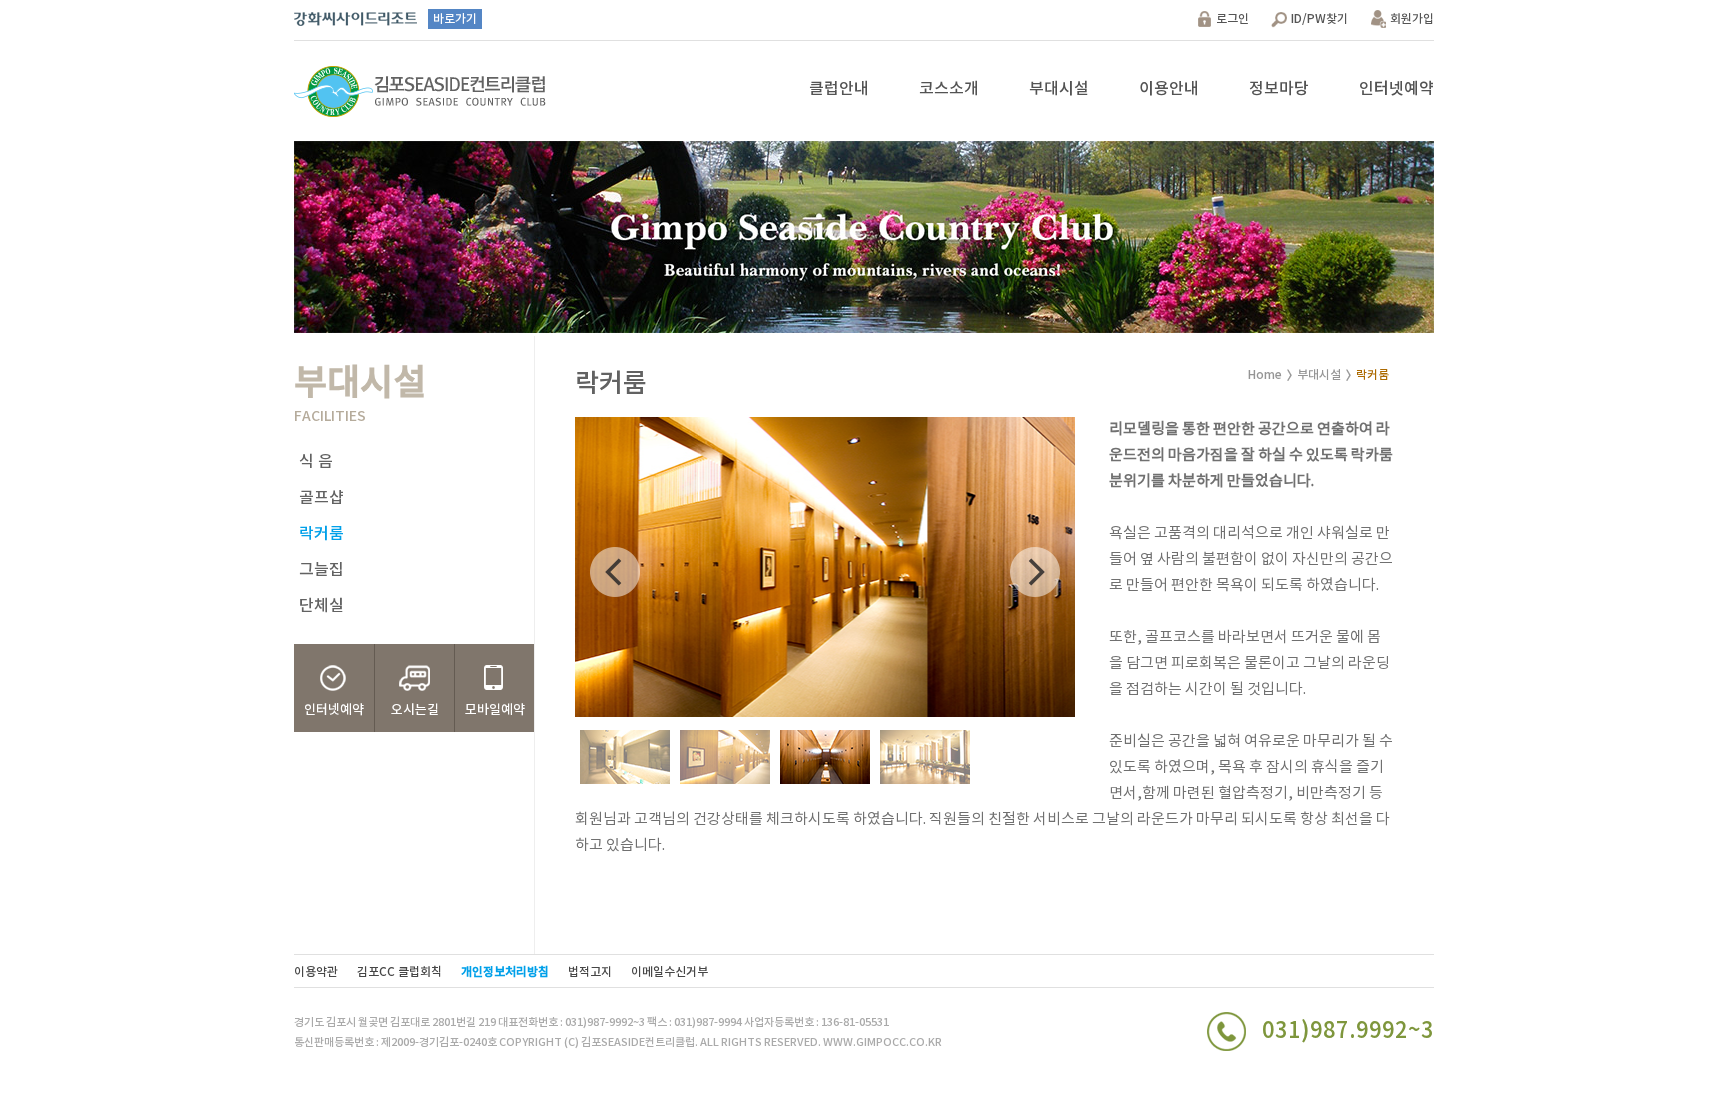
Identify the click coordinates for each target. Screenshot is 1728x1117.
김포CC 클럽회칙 (399, 972)
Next (1035, 572)
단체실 (321, 606)
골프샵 (321, 498)
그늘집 (321, 570)
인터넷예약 (1396, 89)
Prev (615, 572)
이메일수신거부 (669, 972)
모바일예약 (495, 710)
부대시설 (1059, 89)
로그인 (1232, 19)
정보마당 (1279, 89)
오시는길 (415, 710)
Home (1265, 375)
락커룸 (321, 534)
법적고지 (590, 972)
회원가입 (1412, 19)
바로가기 (455, 19)
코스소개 (949, 89)
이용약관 (316, 972)
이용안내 (1169, 89)
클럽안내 (839, 89)
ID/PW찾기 (1319, 19)
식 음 (316, 462)
